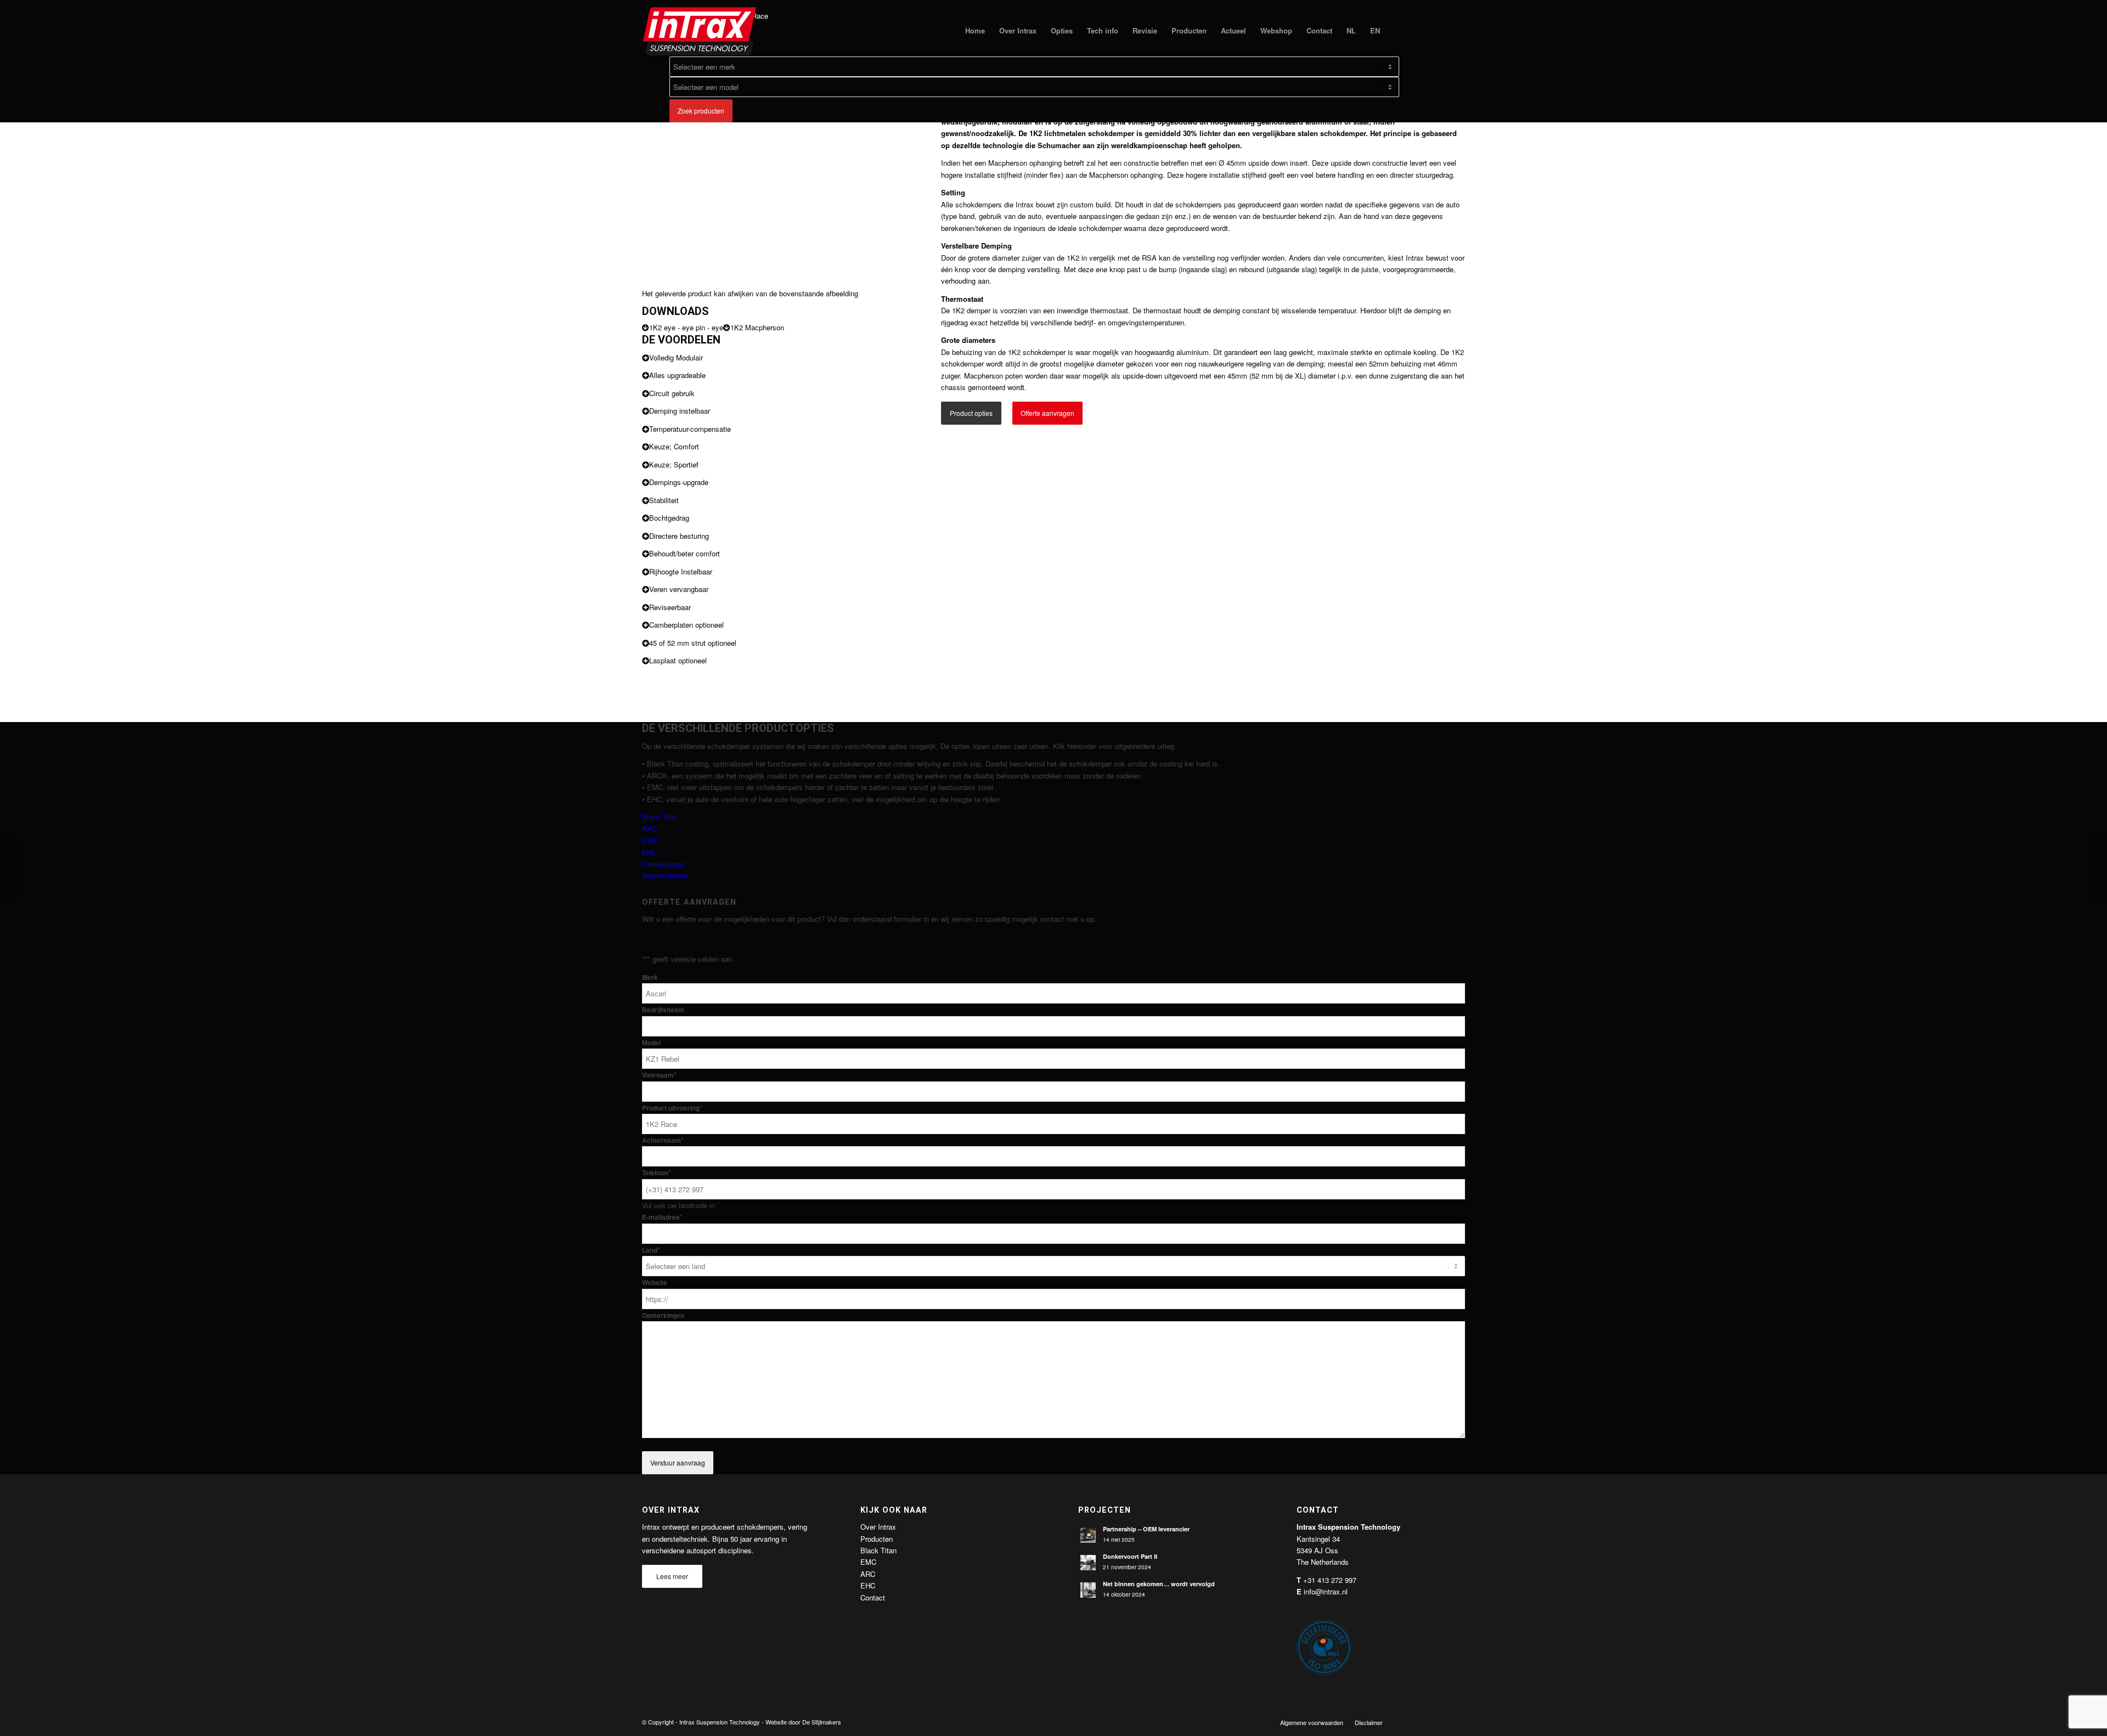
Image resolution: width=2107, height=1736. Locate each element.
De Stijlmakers (822, 1722)
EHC (649, 852)
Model (651, 1043)
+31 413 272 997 (1330, 1580)
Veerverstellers (666, 875)
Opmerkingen (663, 1315)
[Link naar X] (1424, 1722)
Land (651, 1250)
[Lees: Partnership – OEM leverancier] (1088, 1535)
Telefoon (657, 1173)
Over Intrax (878, 1527)
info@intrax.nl (1326, 1591)
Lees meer (672, 1576)
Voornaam (659, 1075)
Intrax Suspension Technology (720, 1722)
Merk (650, 977)
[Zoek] (1398, 31)
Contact (873, 1597)
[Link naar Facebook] (1407, 1722)
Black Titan (660, 817)
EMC (650, 840)
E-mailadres (662, 1217)
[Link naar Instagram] (1457, 1722)
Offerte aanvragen (1047, 413)
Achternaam (663, 1140)
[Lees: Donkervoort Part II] (1088, 1563)
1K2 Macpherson (757, 327)
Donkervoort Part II (1130, 1556)
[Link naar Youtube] (1440, 1722)
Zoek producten (701, 111)
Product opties (971, 413)
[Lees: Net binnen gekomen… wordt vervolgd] (1088, 1590)
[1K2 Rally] (9, 868)
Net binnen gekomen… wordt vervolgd (1159, 1584)
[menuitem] (975, 31)
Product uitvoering (672, 1108)
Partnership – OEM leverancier (1146, 1529)
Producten (877, 1539)
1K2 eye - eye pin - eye (686, 327)
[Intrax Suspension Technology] (700, 31)
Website (655, 1283)
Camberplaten (664, 864)
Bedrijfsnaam (663, 1010)
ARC (649, 829)
